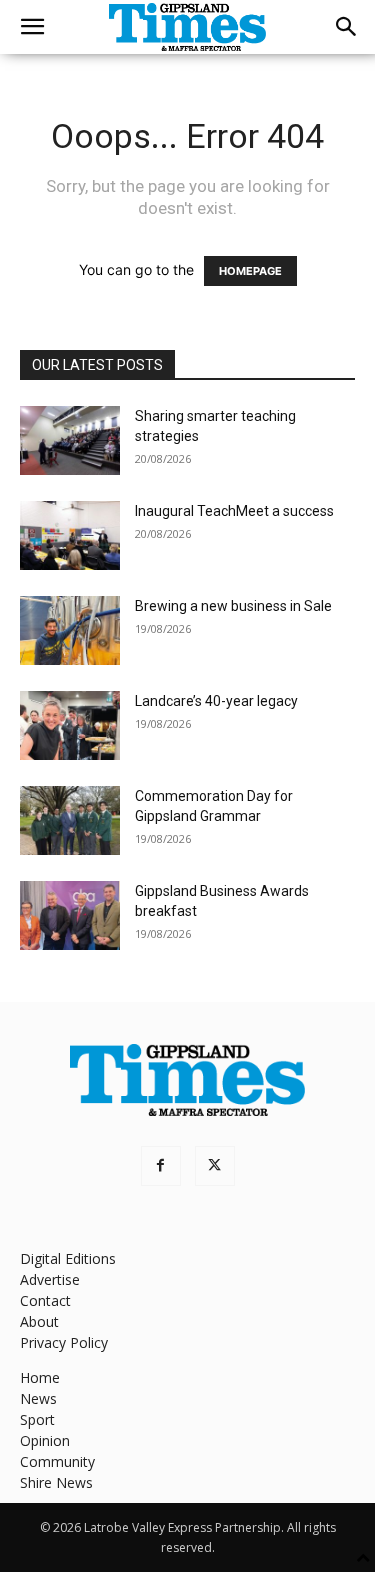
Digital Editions (68, 1258)
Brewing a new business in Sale (233, 606)
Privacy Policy (64, 1342)
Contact (45, 1300)
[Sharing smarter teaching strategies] (70, 440)
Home (40, 1377)
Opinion (45, 1440)
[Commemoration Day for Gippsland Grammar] (70, 820)
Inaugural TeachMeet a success (234, 511)
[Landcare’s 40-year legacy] (70, 725)
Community (57, 1461)
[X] (215, 1166)
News (38, 1398)
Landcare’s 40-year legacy (216, 701)
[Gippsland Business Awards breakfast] (70, 915)
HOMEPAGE (250, 271)
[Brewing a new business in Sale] (70, 630)
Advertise (50, 1279)
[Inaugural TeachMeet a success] (70, 535)
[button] (32, 27)
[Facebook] (161, 1166)
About (39, 1321)
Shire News (56, 1482)
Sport (37, 1419)
